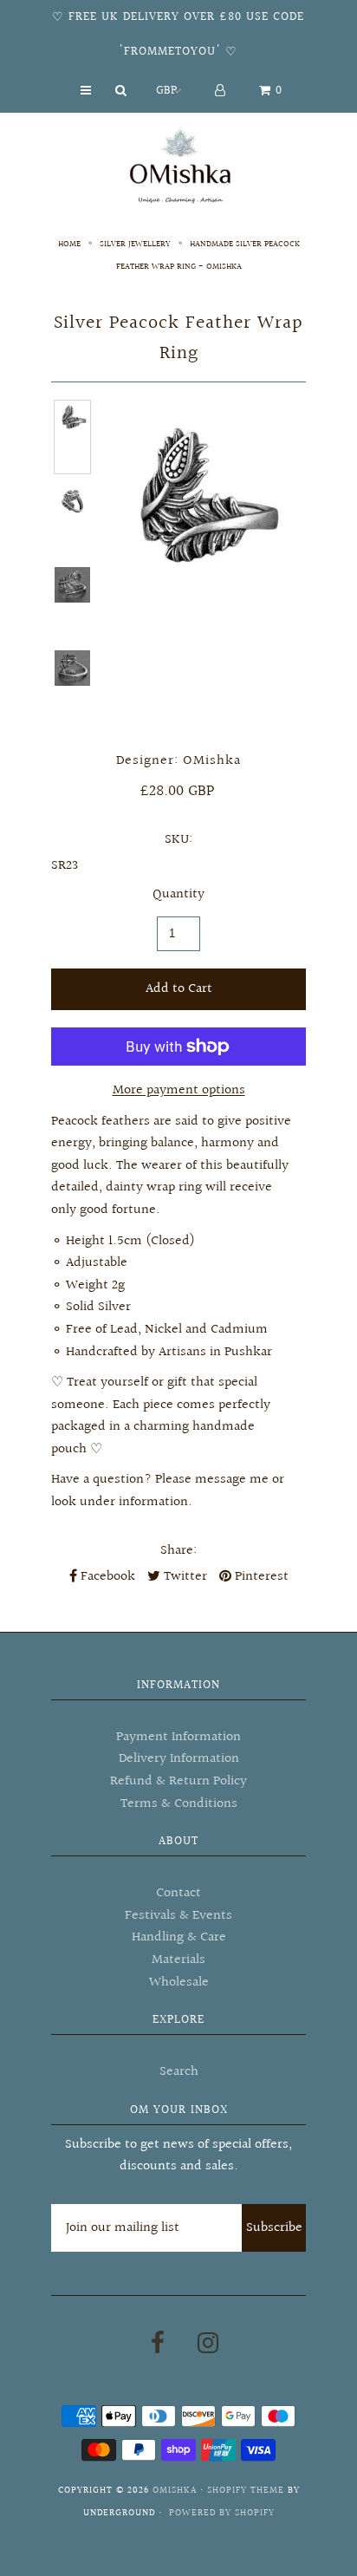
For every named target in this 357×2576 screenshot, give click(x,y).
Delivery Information (179, 1759)
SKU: (178, 840)
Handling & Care (179, 1937)
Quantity (178, 894)
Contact (178, 1893)
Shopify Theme (246, 2491)
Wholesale (179, 1983)
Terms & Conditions (179, 1804)
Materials (178, 1960)
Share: (178, 1551)
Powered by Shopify (222, 2513)
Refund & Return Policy (178, 1781)
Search (179, 2072)
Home (69, 244)
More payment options (179, 1090)
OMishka (175, 2491)
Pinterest (260, 1577)
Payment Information (178, 1737)
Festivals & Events (178, 1916)
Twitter (184, 1577)
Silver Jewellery (135, 244)
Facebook (106, 1577)
